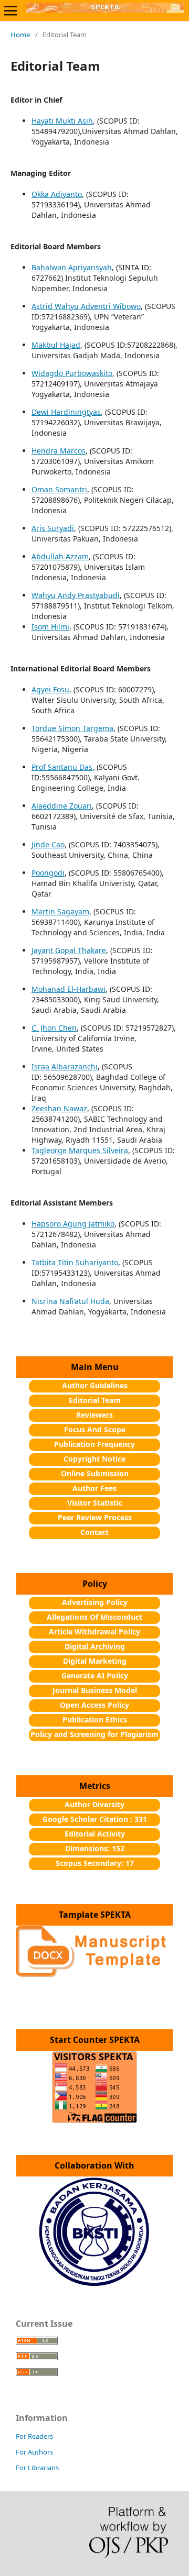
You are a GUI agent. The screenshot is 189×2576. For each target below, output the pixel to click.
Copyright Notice (94, 1459)
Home (20, 35)
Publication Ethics (95, 1720)
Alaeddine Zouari (62, 806)
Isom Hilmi (50, 627)
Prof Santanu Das (62, 767)
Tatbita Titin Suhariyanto (75, 1262)
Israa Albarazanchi (65, 1066)
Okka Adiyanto (57, 194)
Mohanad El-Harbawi (69, 989)
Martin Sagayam (60, 911)
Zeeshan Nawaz (59, 1108)
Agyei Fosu (50, 689)
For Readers (34, 2436)
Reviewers (94, 1415)
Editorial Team (95, 1400)
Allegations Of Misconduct (94, 1617)
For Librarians (37, 2468)
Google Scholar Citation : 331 (95, 1819)
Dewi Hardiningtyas (66, 412)
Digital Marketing (95, 1661)
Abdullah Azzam (60, 556)
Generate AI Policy (95, 1676)
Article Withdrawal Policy (94, 1632)
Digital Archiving (95, 1646)
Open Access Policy (94, 1705)
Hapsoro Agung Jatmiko (73, 1224)
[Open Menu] (10, 10)
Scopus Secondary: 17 (95, 1863)
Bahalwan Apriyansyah (72, 267)
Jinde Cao (48, 844)
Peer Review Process (95, 1517)
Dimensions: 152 (95, 1848)
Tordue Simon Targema (72, 728)
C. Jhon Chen (54, 1028)
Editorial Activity (95, 1834)
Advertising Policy (95, 1602)
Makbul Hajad (56, 345)
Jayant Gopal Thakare (69, 950)
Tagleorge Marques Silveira (80, 1150)
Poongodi (48, 873)
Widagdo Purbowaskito (72, 373)
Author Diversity (94, 1804)
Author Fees (94, 1488)
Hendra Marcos (59, 451)
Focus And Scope (95, 1429)
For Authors (34, 2452)
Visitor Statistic (95, 1503)
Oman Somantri (59, 489)
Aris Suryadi (53, 528)
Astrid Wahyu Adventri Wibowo (86, 306)
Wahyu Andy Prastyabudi (76, 595)
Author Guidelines (95, 1385)
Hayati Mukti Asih (62, 121)
